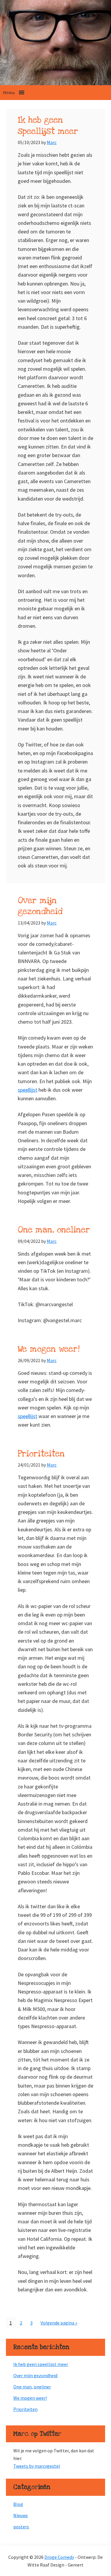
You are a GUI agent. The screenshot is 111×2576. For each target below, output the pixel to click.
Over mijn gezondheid (40, 906)
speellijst (28, 1090)
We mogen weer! (49, 1349)
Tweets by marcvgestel (37, 2466)
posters (21, 2527)
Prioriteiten (41, 1454)
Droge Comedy (59, 2557)
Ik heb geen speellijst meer (48, 126)
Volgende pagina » (59, 2324)
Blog (18, 2504)
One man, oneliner (54, 1230)
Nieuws (21, 2515)
